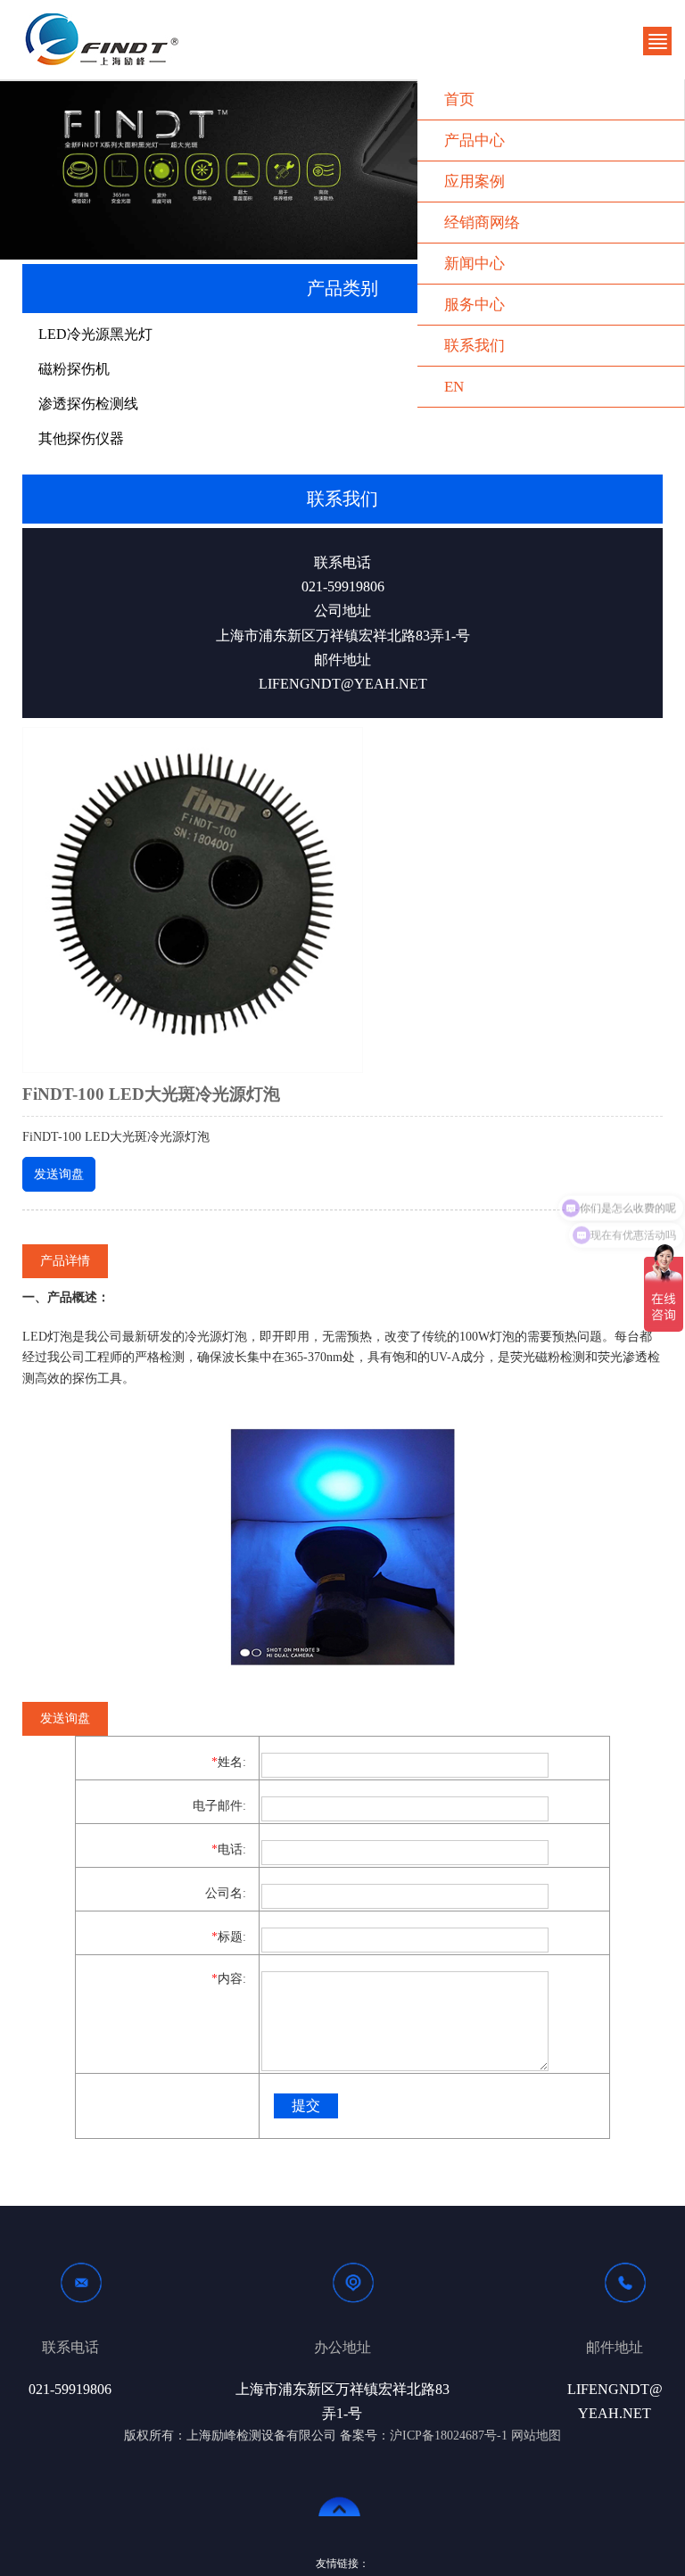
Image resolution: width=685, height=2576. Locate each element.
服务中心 (475, 305)
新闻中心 (475, 264)
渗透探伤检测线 (88, 404)
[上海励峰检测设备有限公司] (103, 39)
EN (454, 387)
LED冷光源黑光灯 (95, 334)
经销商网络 (482, 223)
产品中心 (475, 140)
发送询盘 (59, 1174)
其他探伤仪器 (81, 438)
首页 (459, 99)
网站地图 (536, 2436)
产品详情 (65, 1260)
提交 (306, 2105)
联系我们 (475, 346)
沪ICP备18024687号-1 (449, 2436)
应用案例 (475, 182)
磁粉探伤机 (74, 369)
